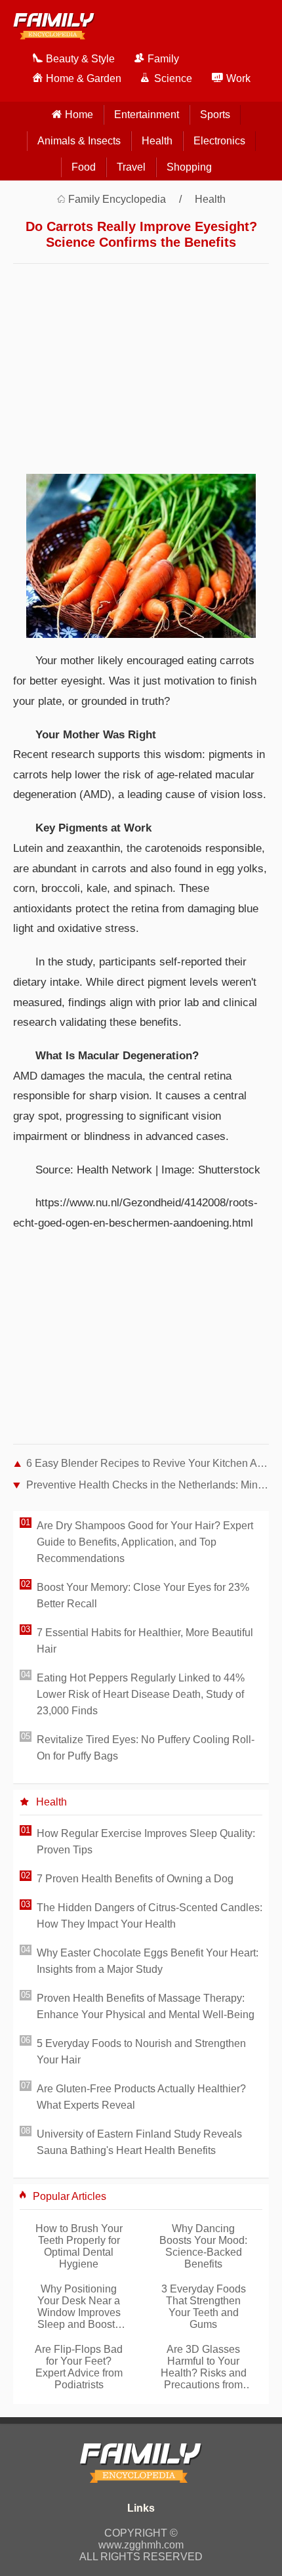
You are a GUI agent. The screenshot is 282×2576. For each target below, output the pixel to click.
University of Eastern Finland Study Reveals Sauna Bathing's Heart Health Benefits (139, 2142)
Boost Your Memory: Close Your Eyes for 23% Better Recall (143, 1595)
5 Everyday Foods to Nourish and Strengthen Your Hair (141, 2052)
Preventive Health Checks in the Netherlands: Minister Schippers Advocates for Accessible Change (148, 1485)
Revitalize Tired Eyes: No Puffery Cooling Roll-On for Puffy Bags (146, 1748)
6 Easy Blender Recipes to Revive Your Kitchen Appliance (148, 1463)
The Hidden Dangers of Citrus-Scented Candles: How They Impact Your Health (150, 1916)
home (79, 115)
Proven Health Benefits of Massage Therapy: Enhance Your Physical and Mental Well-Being (146, 2006)
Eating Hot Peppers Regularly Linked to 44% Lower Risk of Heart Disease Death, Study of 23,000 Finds (141, 1694)
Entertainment (147, 115)
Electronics (219, 141)
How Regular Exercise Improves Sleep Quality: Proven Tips (146, 1842)
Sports (215, 115)
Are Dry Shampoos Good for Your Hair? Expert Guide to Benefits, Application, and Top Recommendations (145, 1542)
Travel (131, 167)
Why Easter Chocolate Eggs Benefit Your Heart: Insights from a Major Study (148, 1961)
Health (157, 141)
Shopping (189, 167)
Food (84, 167)
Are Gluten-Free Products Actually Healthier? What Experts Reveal (141, 2097)
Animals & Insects (79, 141)
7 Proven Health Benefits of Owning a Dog (135, 1879)
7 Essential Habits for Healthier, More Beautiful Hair (145, 1641)
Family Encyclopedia (117, 199)
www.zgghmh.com (141, 2545)
